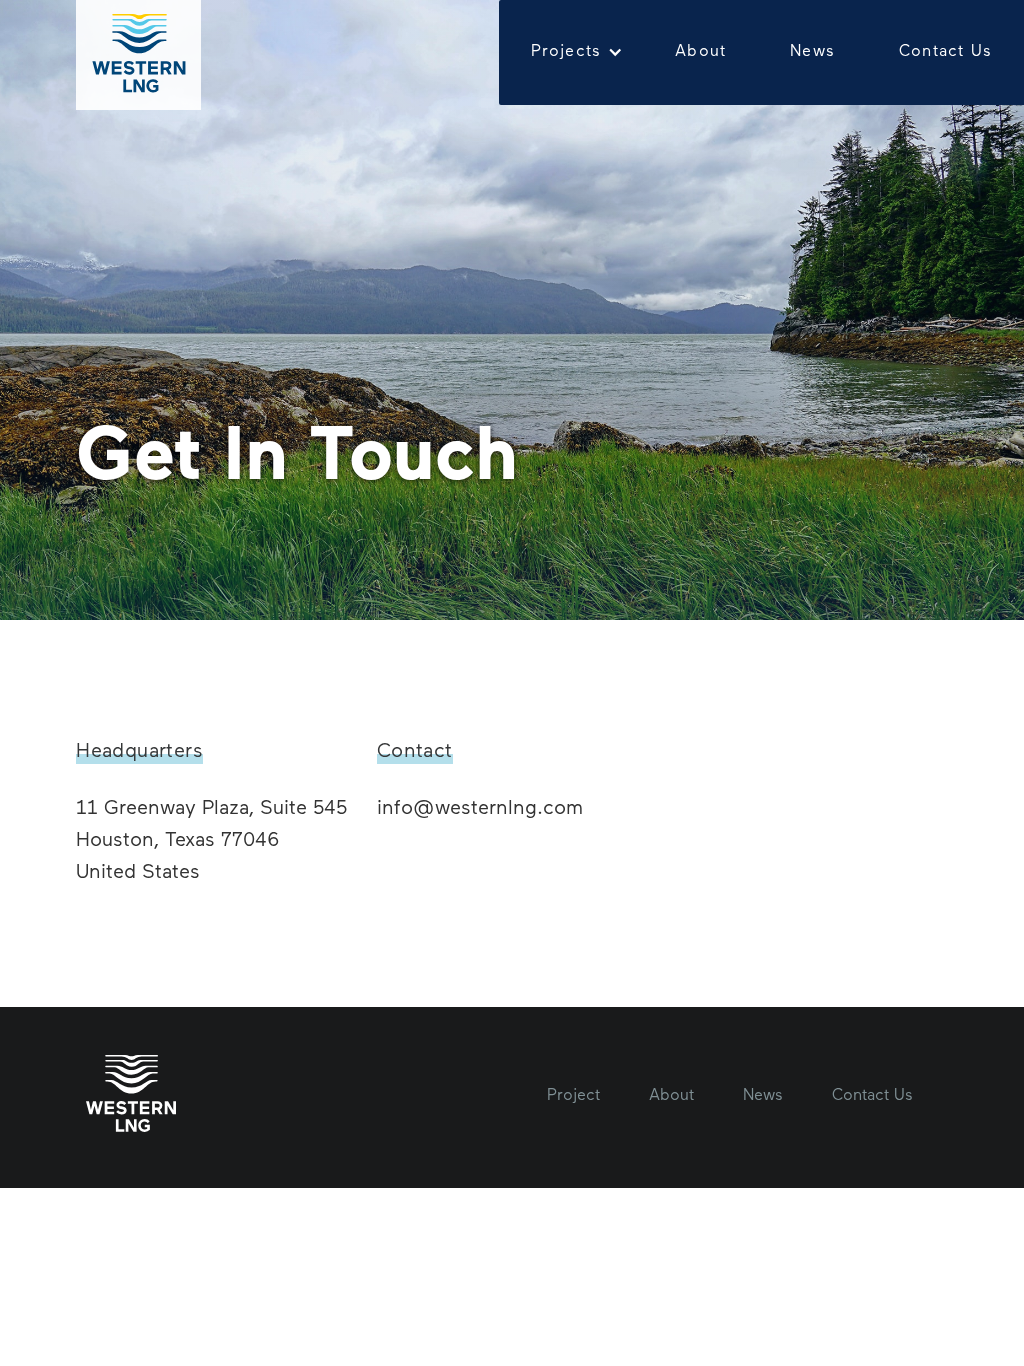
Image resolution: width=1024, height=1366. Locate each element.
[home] (138, 55)
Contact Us (945, 52)
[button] (571, 52)
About (700, 52)
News (812, 52)
